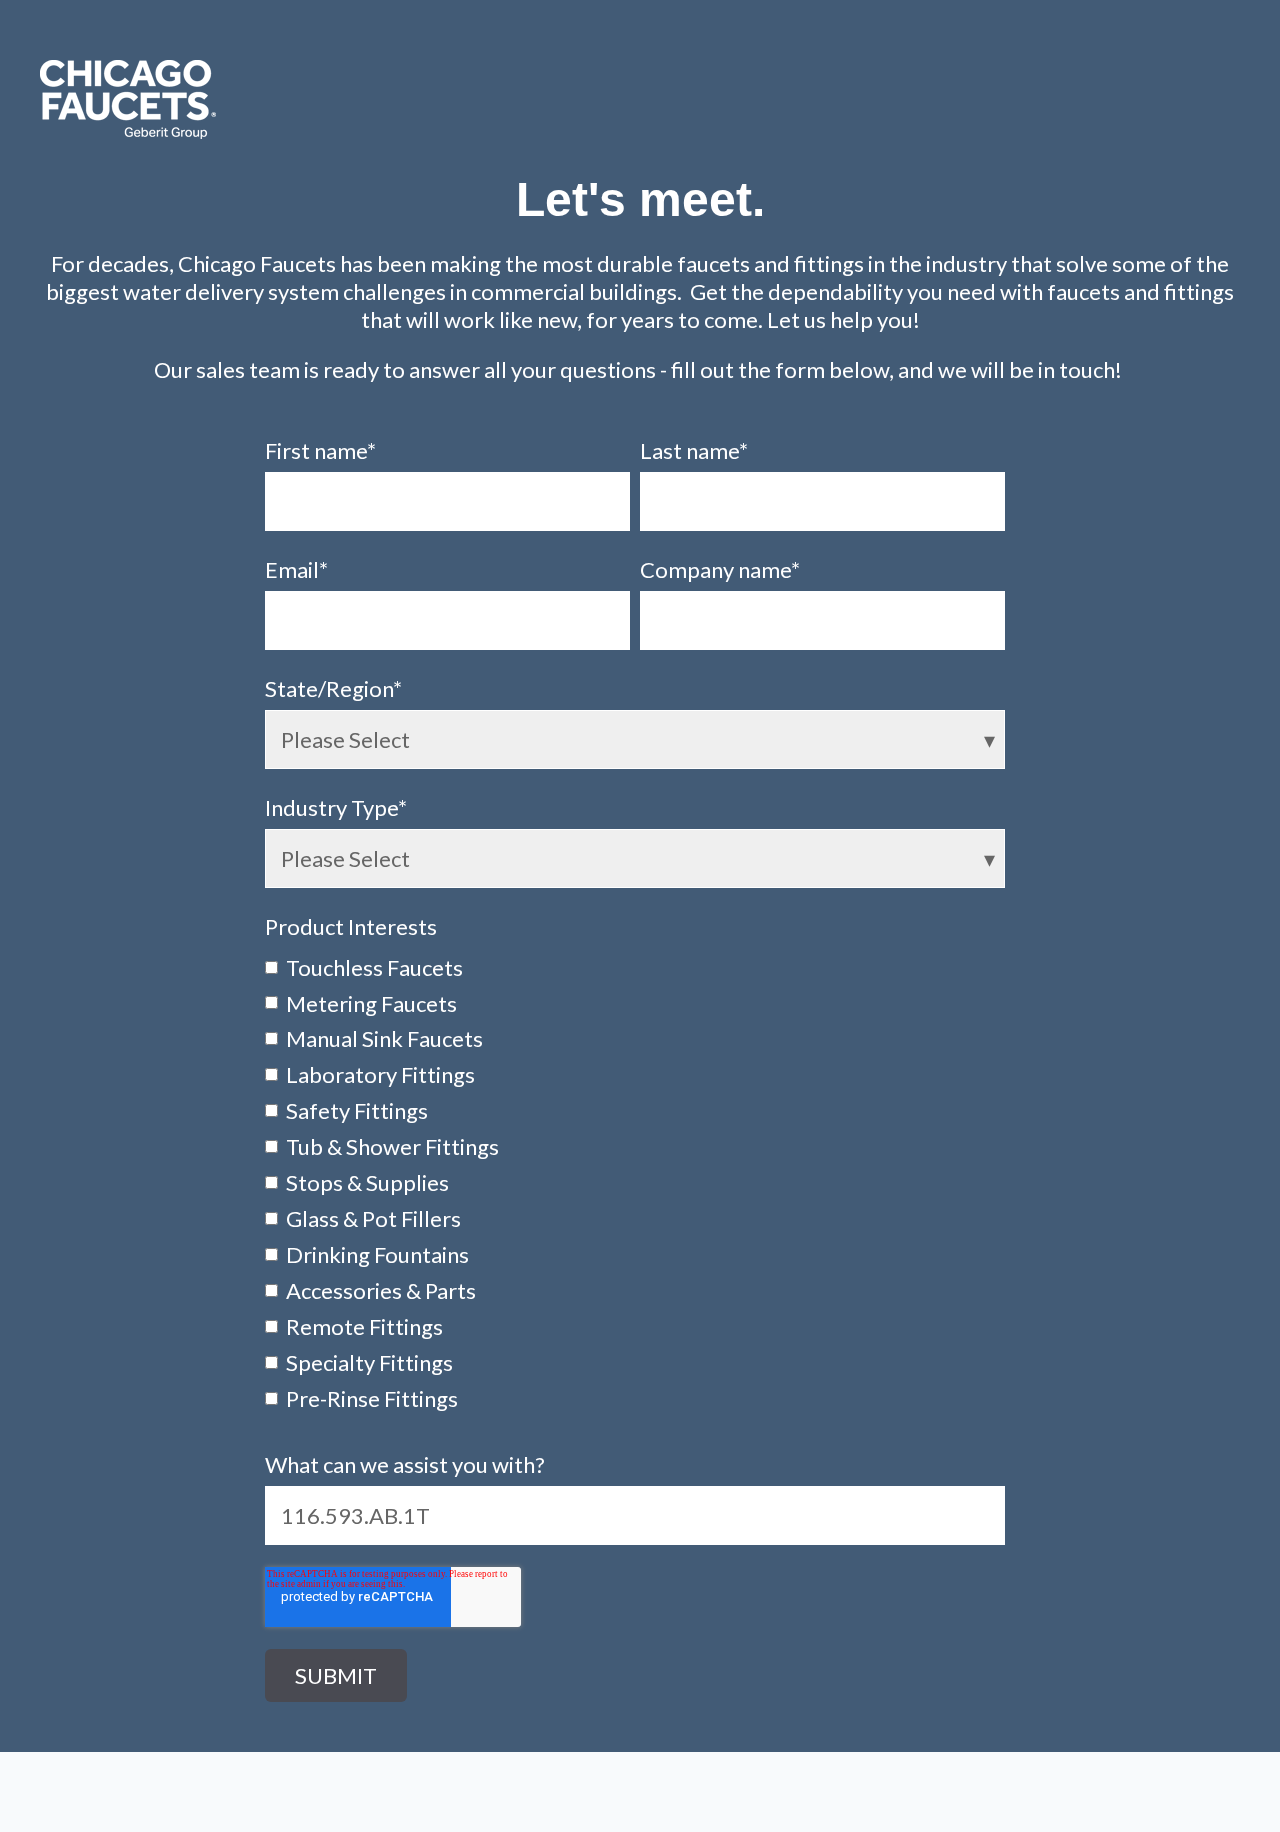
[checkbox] (635, 1181)
